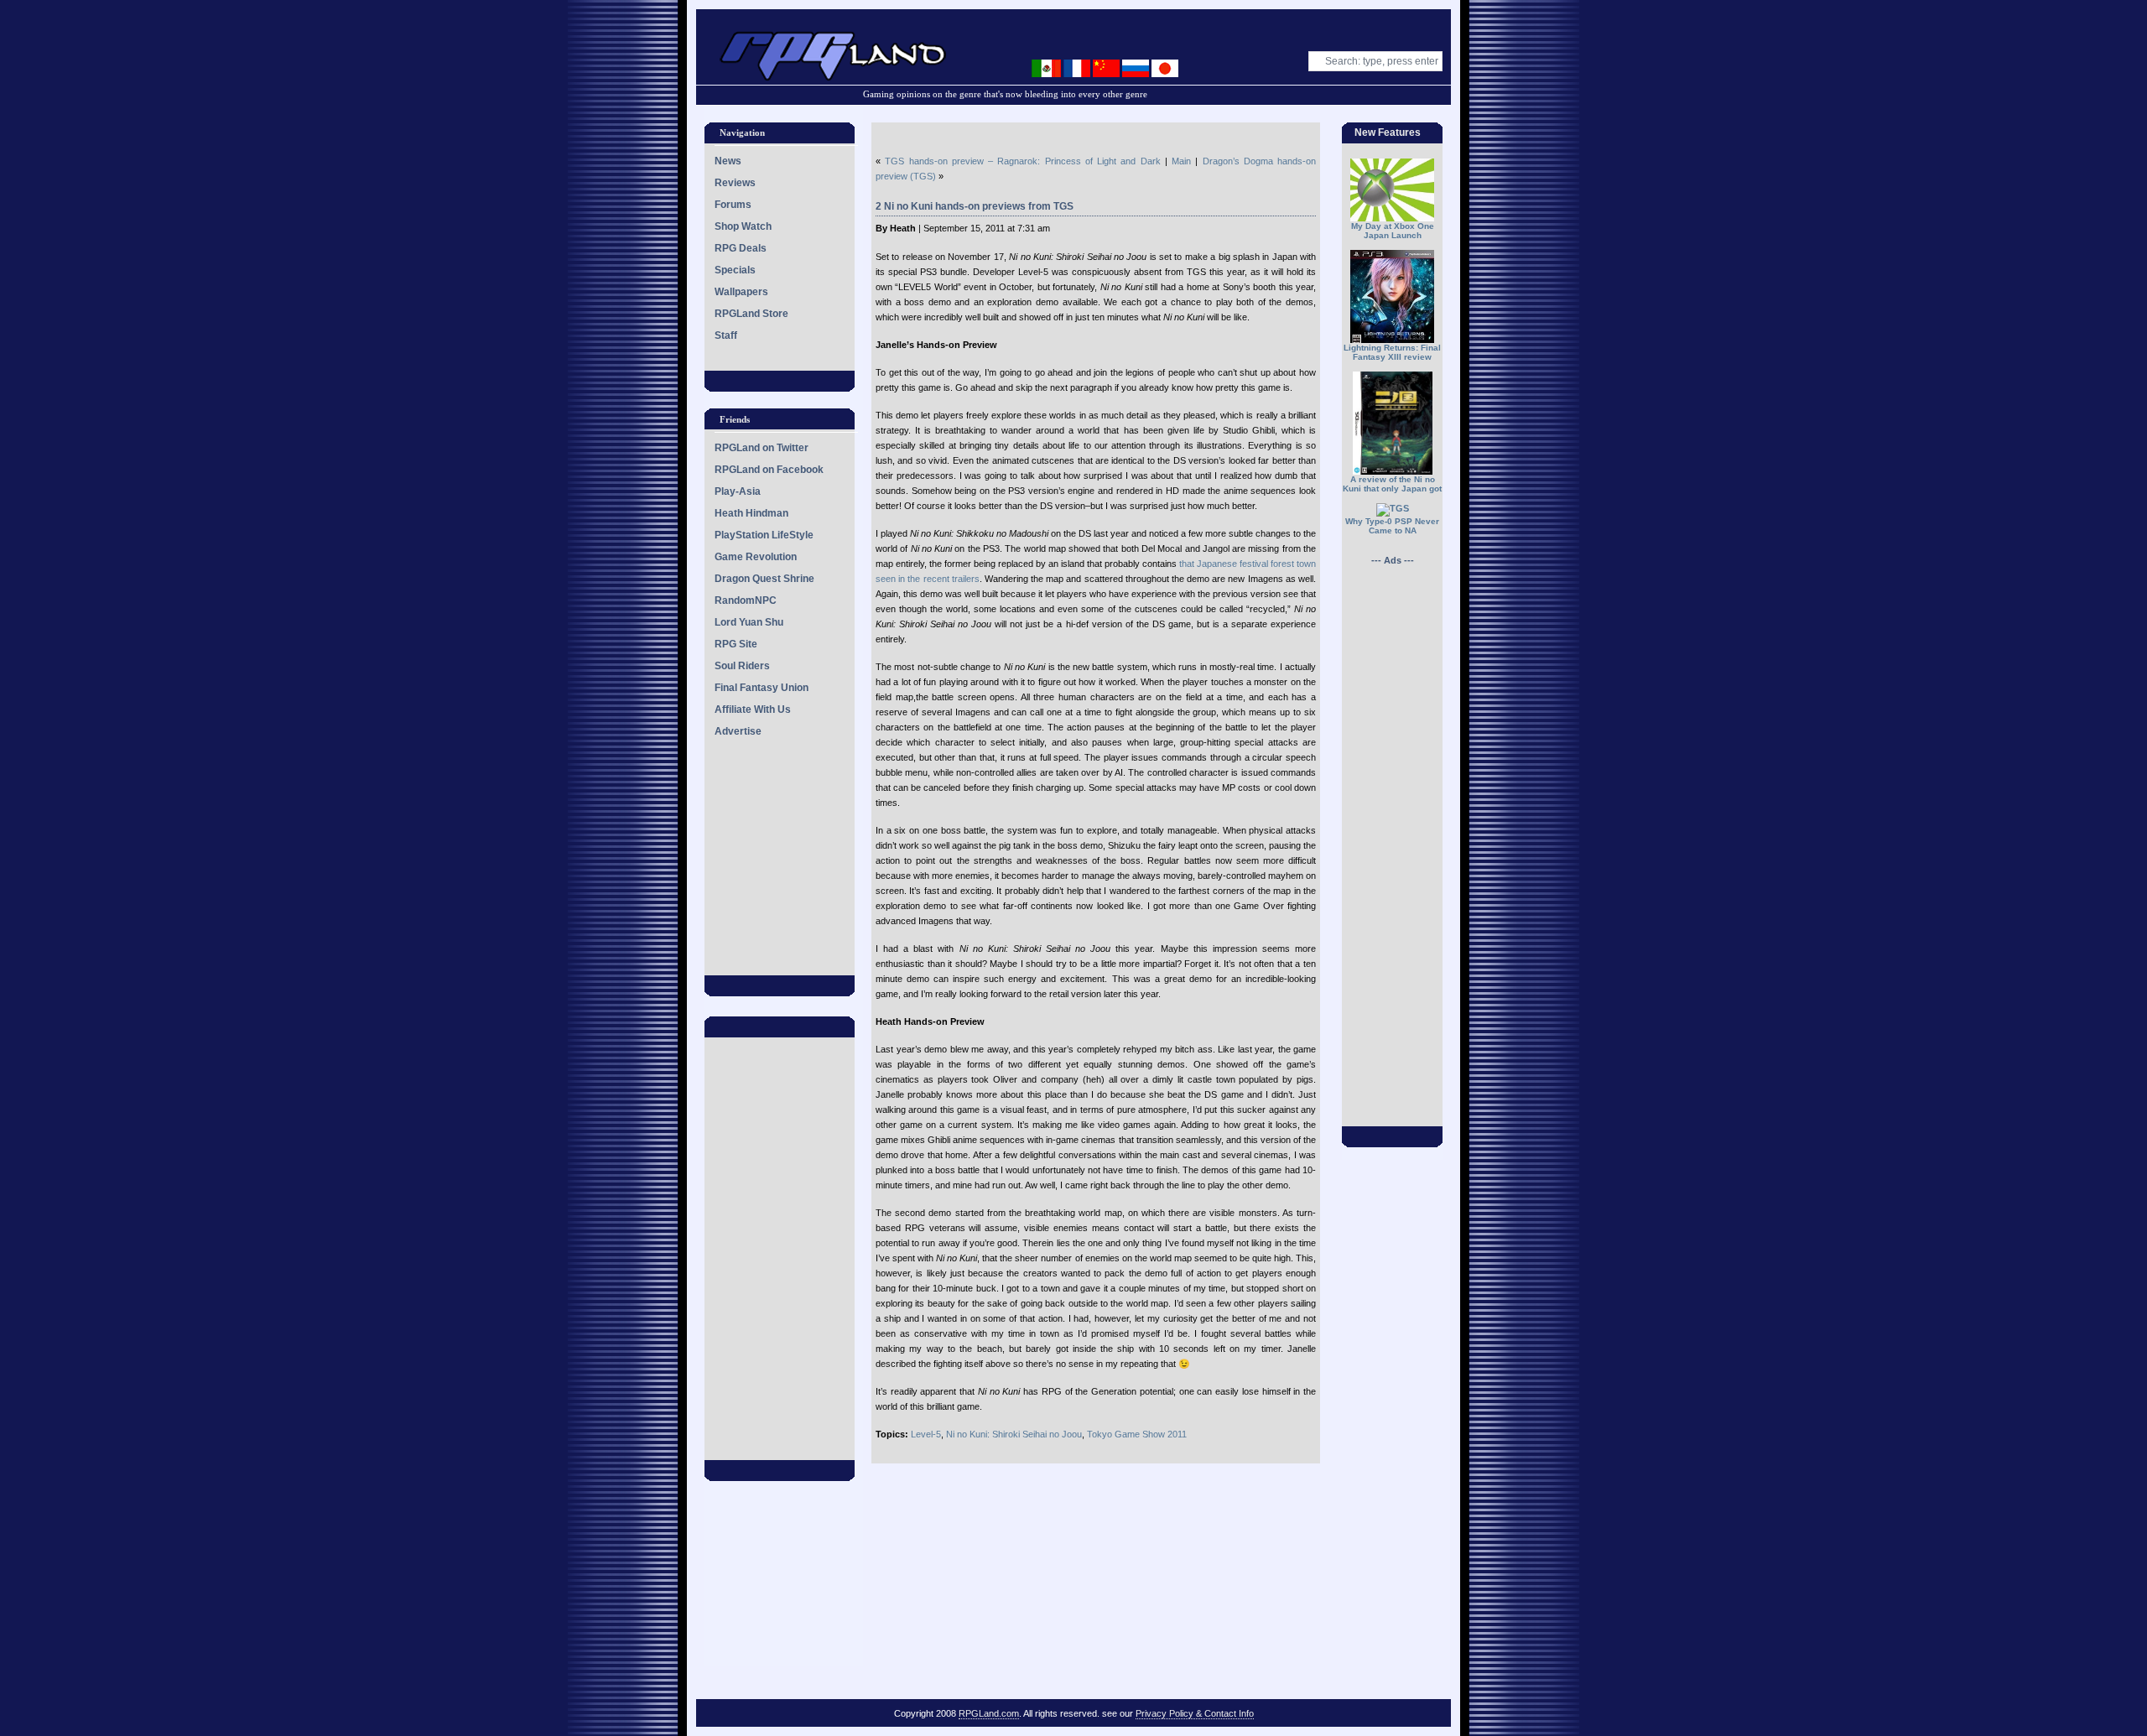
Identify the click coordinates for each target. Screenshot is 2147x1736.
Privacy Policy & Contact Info (1195, 1713)
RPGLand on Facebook (769, 470)
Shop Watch (743, 226)
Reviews (735, 183)
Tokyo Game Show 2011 (1137, 1434)
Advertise (738, 731)
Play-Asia (738, 491)
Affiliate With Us (753, 709)
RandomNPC (746, 600)
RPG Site (736, 644)
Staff (726, 335)
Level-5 (926, 1434)
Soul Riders (742, 666)
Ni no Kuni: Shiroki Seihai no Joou (1014, 1434)
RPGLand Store (751, 314)
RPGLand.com (989, 1713)
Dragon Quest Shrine (764, 579)
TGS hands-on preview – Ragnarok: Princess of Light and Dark (1022, 161)
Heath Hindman (751, 513)
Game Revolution (756, 557)
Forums (733, 205)
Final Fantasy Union (762, 688)
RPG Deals (741, 248)
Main (1181, 161)
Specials (735, 270)
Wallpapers (741, 292)
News (728, 161)
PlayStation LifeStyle (764, 535)
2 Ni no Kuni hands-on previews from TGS (975, 206)
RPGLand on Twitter (762, 448)
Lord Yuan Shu (749, 622)
